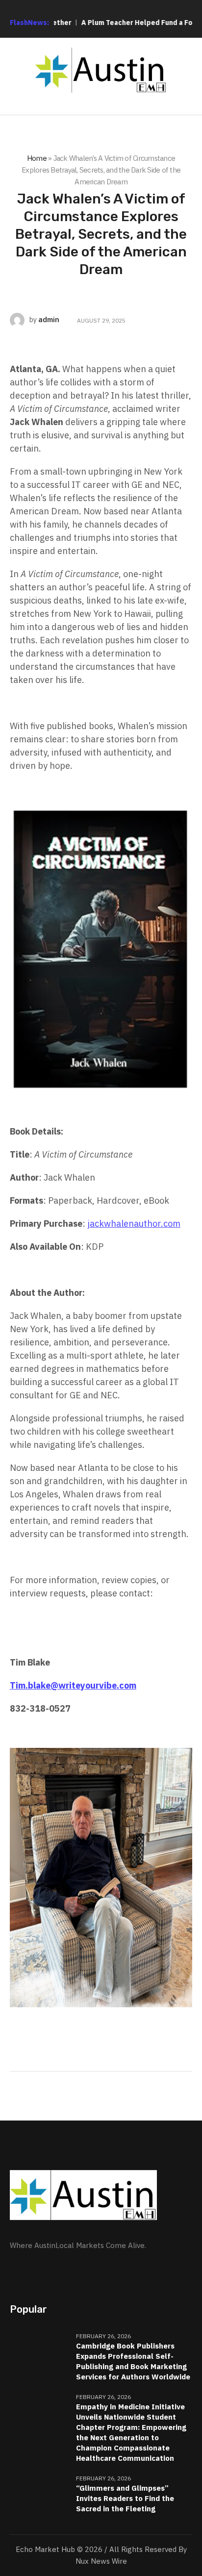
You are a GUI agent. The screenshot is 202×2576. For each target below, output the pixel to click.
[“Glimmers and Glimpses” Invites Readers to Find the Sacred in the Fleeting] (39, 2494)
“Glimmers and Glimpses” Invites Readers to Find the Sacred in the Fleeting (125, 2498)
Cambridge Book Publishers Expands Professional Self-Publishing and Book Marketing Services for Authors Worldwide (133, 2361)
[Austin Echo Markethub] (101, 70)
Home (37, 158)
